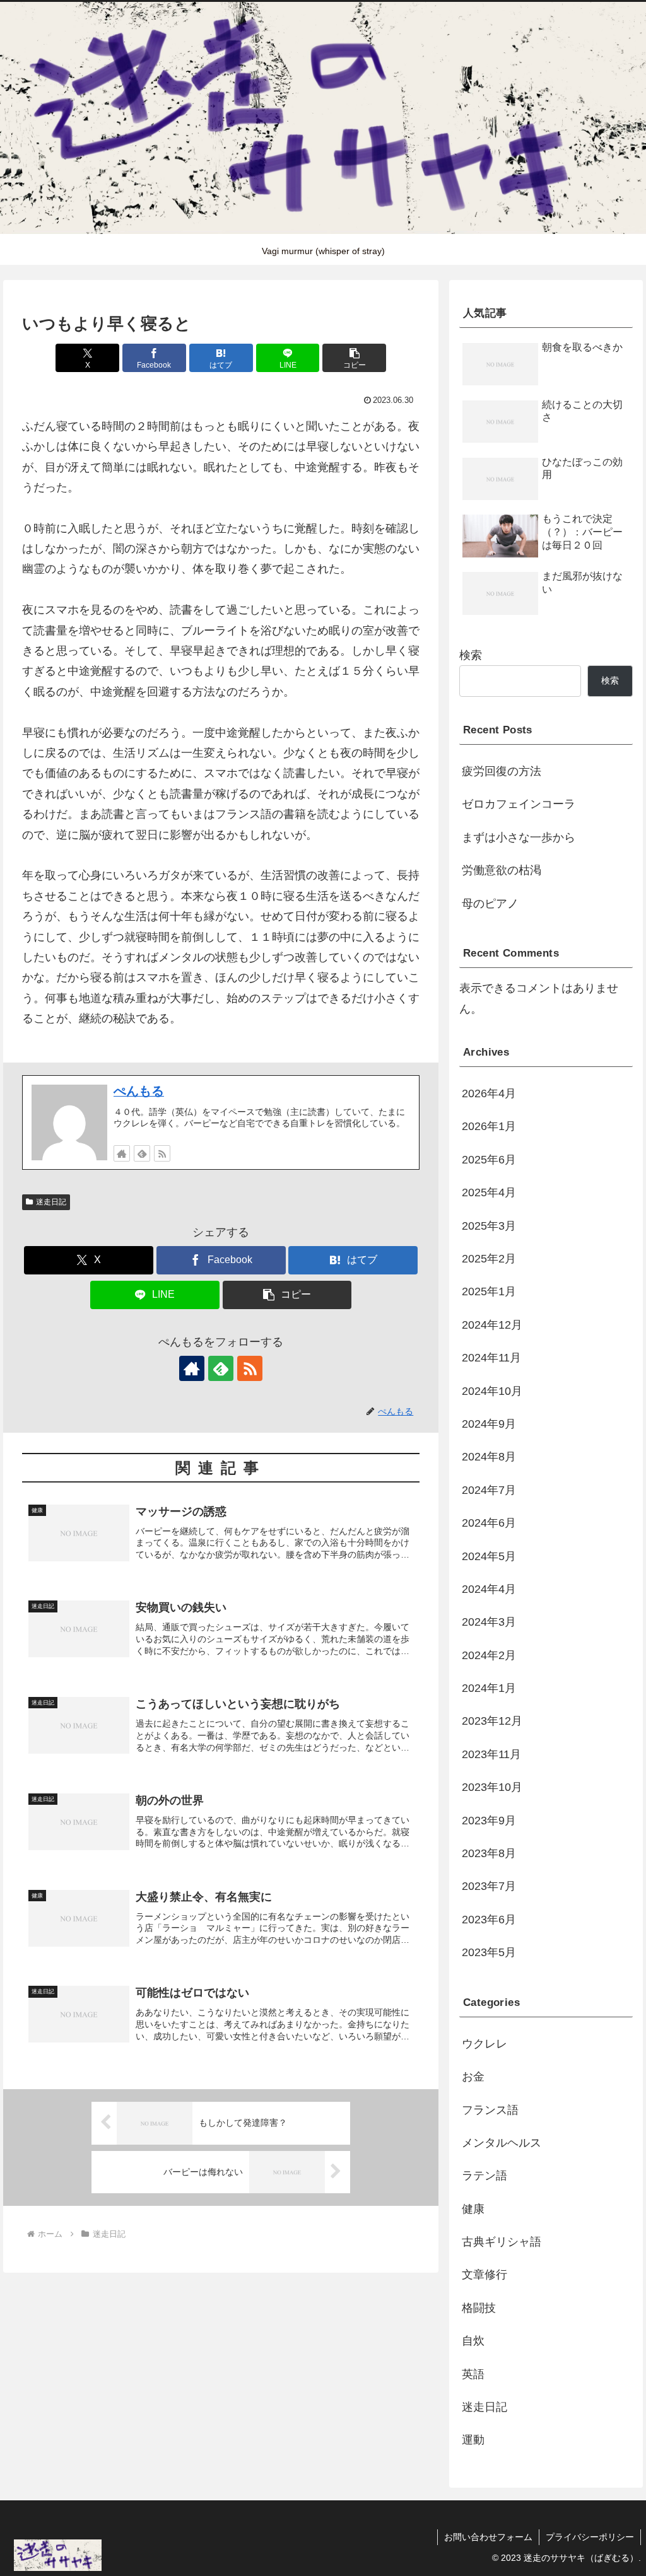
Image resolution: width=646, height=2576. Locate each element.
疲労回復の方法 (502, 771)
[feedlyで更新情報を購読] (142, 1153)
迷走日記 (51, 1202)
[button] (354, 358)
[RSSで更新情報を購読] (162, 1153)
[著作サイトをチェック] (122, 1153)
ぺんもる (139, 1091)
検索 (471, 655)
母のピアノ (490, 904)
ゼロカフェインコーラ (519, 804)
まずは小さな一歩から (519, 837)
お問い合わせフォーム (488, 2537)
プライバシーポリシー (590, 2537)
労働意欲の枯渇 (502, 870)
